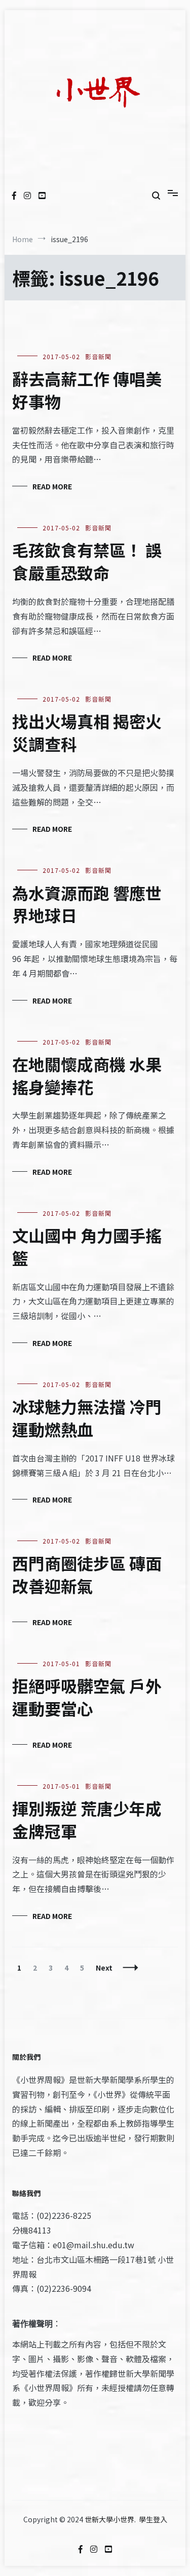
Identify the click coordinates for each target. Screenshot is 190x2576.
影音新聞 (98, 356)
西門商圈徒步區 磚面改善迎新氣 (87, 1574)
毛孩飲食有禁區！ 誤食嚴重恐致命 (87, 561)
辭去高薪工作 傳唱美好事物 (87, 390)
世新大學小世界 (109, 2519)
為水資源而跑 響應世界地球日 (87, 904)
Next (104, 1968)
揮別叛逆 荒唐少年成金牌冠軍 (87, 1819)
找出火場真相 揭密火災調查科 (87, 732)
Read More (52, 486)
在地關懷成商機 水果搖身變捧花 (87, 1075)
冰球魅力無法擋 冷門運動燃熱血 (87, 1418)
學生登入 (153, 2519)
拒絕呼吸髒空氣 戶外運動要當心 (87, 1697)
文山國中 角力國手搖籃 (87, 1246)
